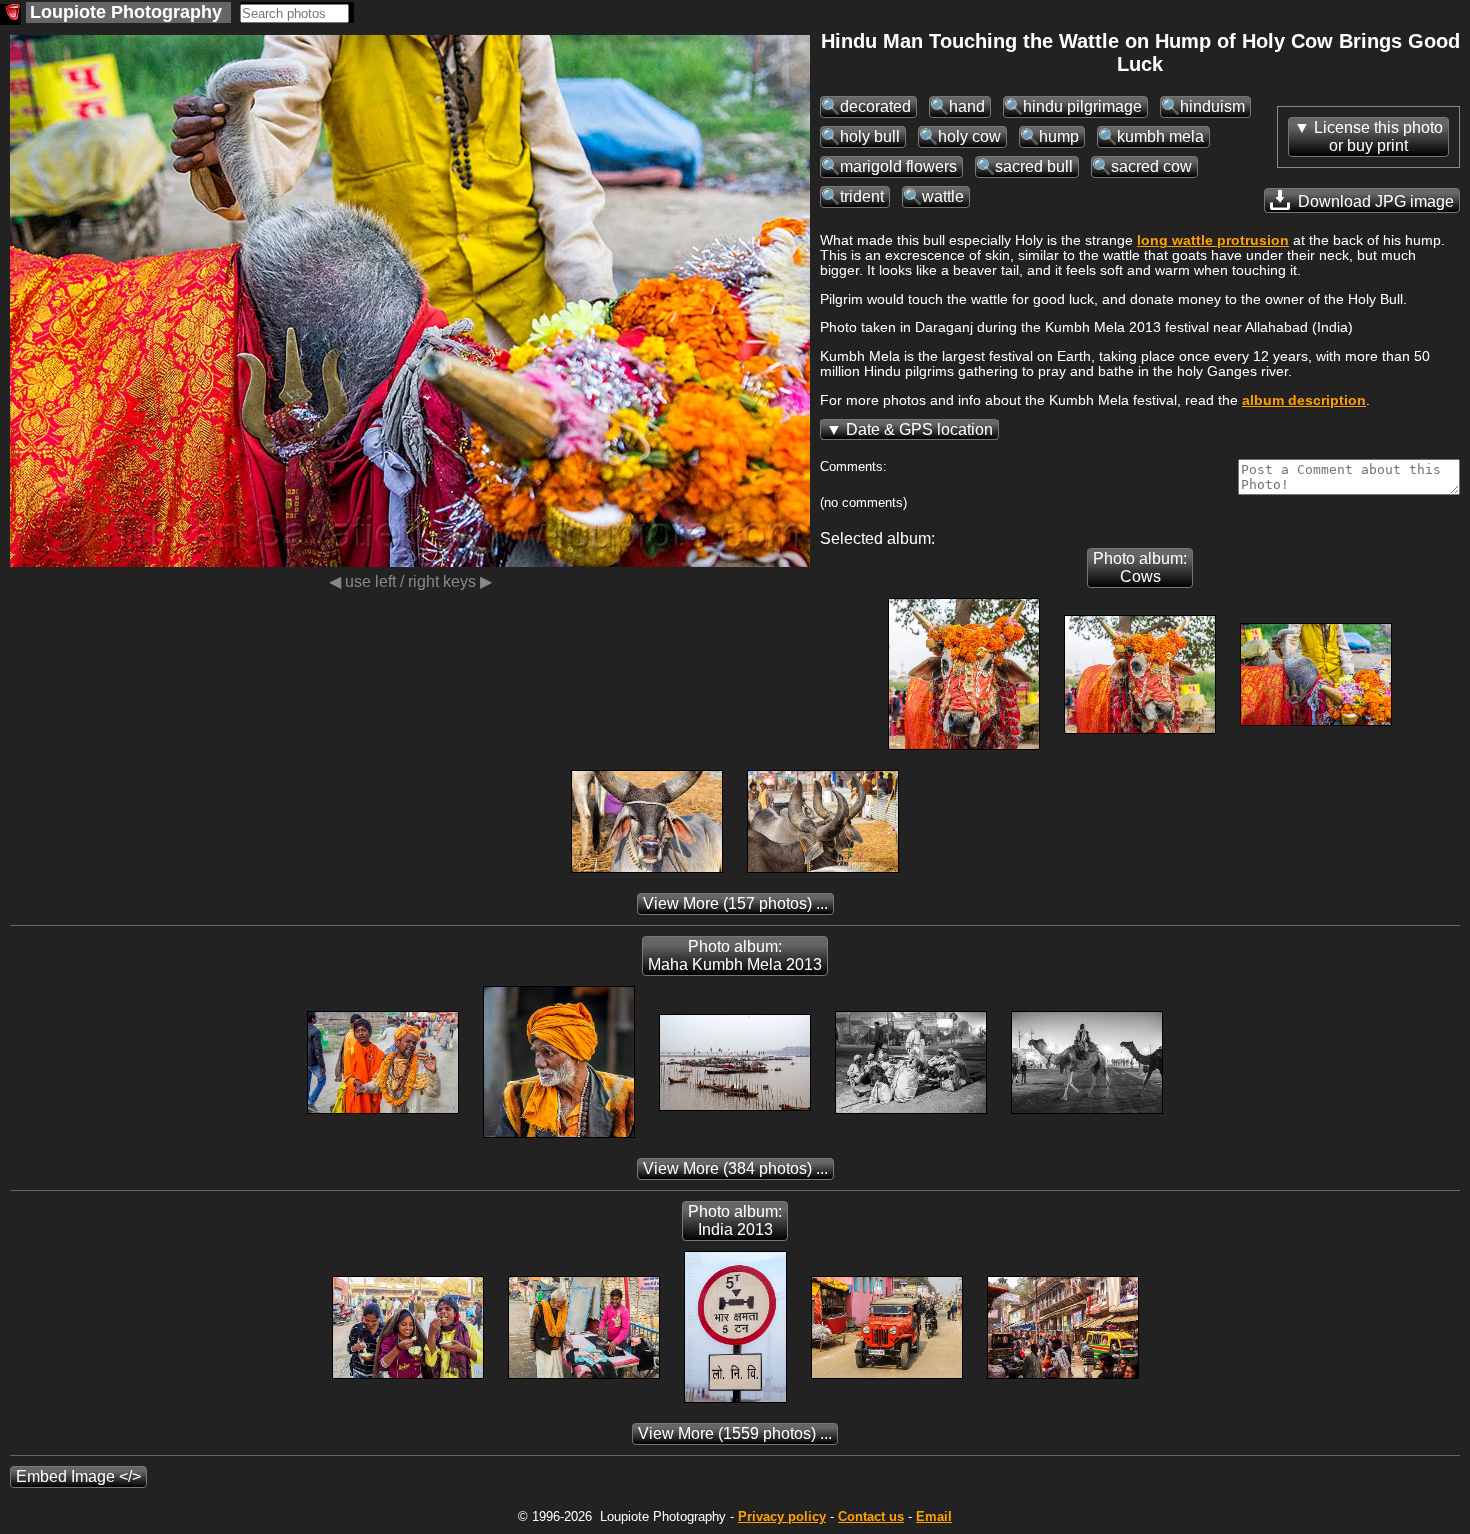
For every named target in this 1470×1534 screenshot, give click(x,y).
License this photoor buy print (1378, 136)
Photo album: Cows (1140, 567)
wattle (943, 196)
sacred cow (1151, 166)
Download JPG (1374, 201)
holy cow (969, 136)
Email (934, 1516)
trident (862, 196)
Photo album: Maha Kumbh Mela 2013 (735, 955)
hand (967, 106)
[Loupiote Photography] (10, 14)
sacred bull (1034, 166)
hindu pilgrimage (1082, 106)
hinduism (1212, 106)
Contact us (871, 1516)
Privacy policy (782, 1516)
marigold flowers (898, 166)
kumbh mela (1160, 136)
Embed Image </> (78, 1476)
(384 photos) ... (735, 1168)
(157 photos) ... (735, 903)
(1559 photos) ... (735, 1433)
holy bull (870, 136)
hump (1059, 136)
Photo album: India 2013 (735, 1220)
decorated (875, 106)
